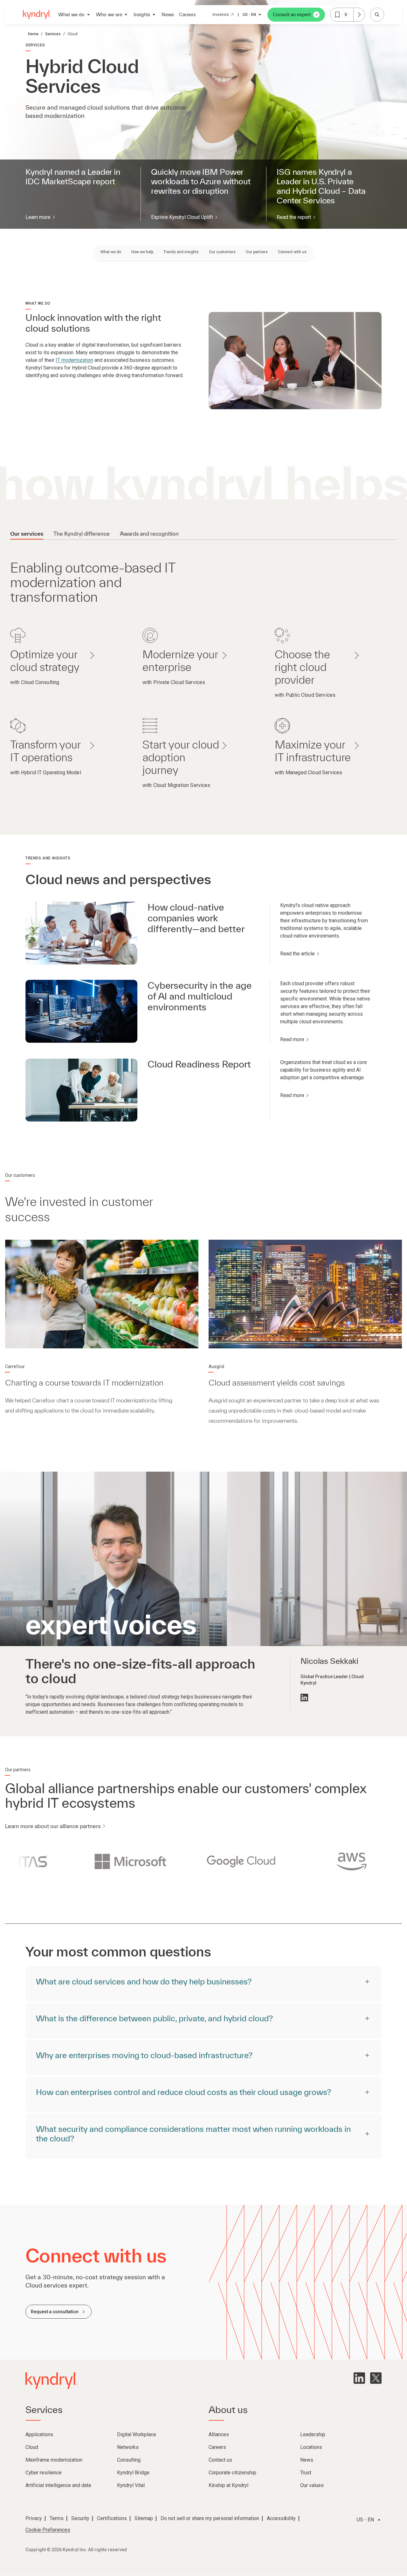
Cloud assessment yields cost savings (277, 1383)
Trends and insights (181, 252)
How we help (142, 252)
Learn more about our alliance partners (53, 1826)
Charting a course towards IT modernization (84, 1383)
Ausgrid (216, 1366)
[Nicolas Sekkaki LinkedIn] (304, 1698)
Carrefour (15, 1366)
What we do (111, 252)
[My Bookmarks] (359, 15)
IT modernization (74, 360)
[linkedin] (359, 2378)
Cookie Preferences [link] (48, 2530)
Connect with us (292, 252)
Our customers (222, 252)
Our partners (257, 252)
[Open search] (377, 15)
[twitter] (376, 2378)
